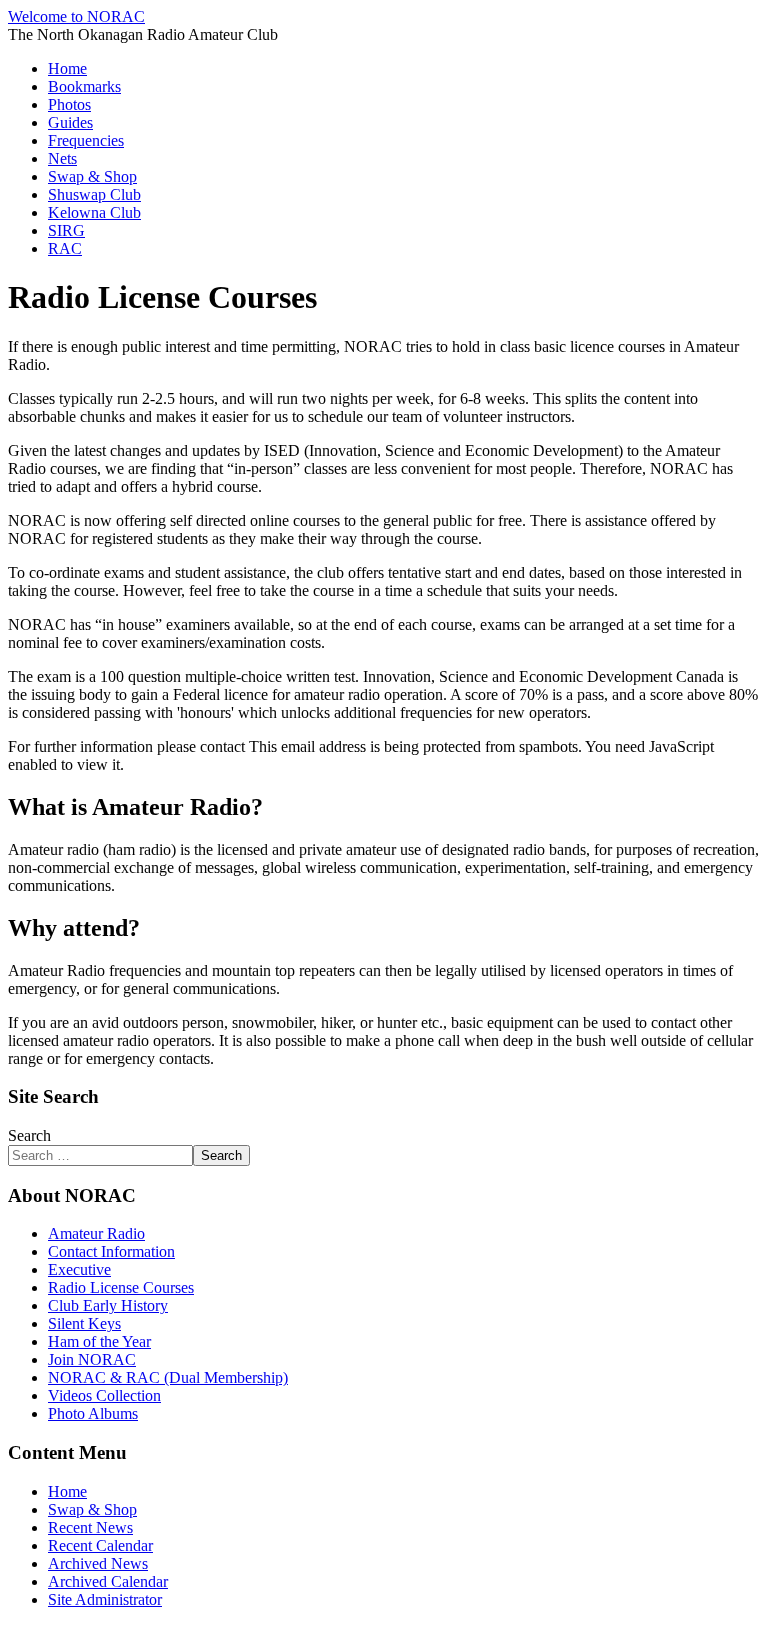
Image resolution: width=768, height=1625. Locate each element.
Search (29, 1135)
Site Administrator (105, 1599)
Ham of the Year (99, 1341)
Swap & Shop (92, 176)
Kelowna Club (94, 212)
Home (67, 68)
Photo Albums (93, 1413)
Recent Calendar (100, 1545)
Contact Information (111, 1251)
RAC (65, 248)
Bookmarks (84, 86)
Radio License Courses (121, 1287)
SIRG (66, 230)
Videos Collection (104, 1395)
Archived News (98, 1563)
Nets (62, 158)
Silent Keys (84, 1323)
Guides (70, 122)
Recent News (90, 1527)
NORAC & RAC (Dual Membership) (168, 1377)
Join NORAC (92, 1359)
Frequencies (86, 140)
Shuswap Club (94, 194)
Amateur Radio (96, 1233)
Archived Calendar (108, 1581)
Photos (69, 104)
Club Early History (108, 1305)
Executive (79, 1269)
